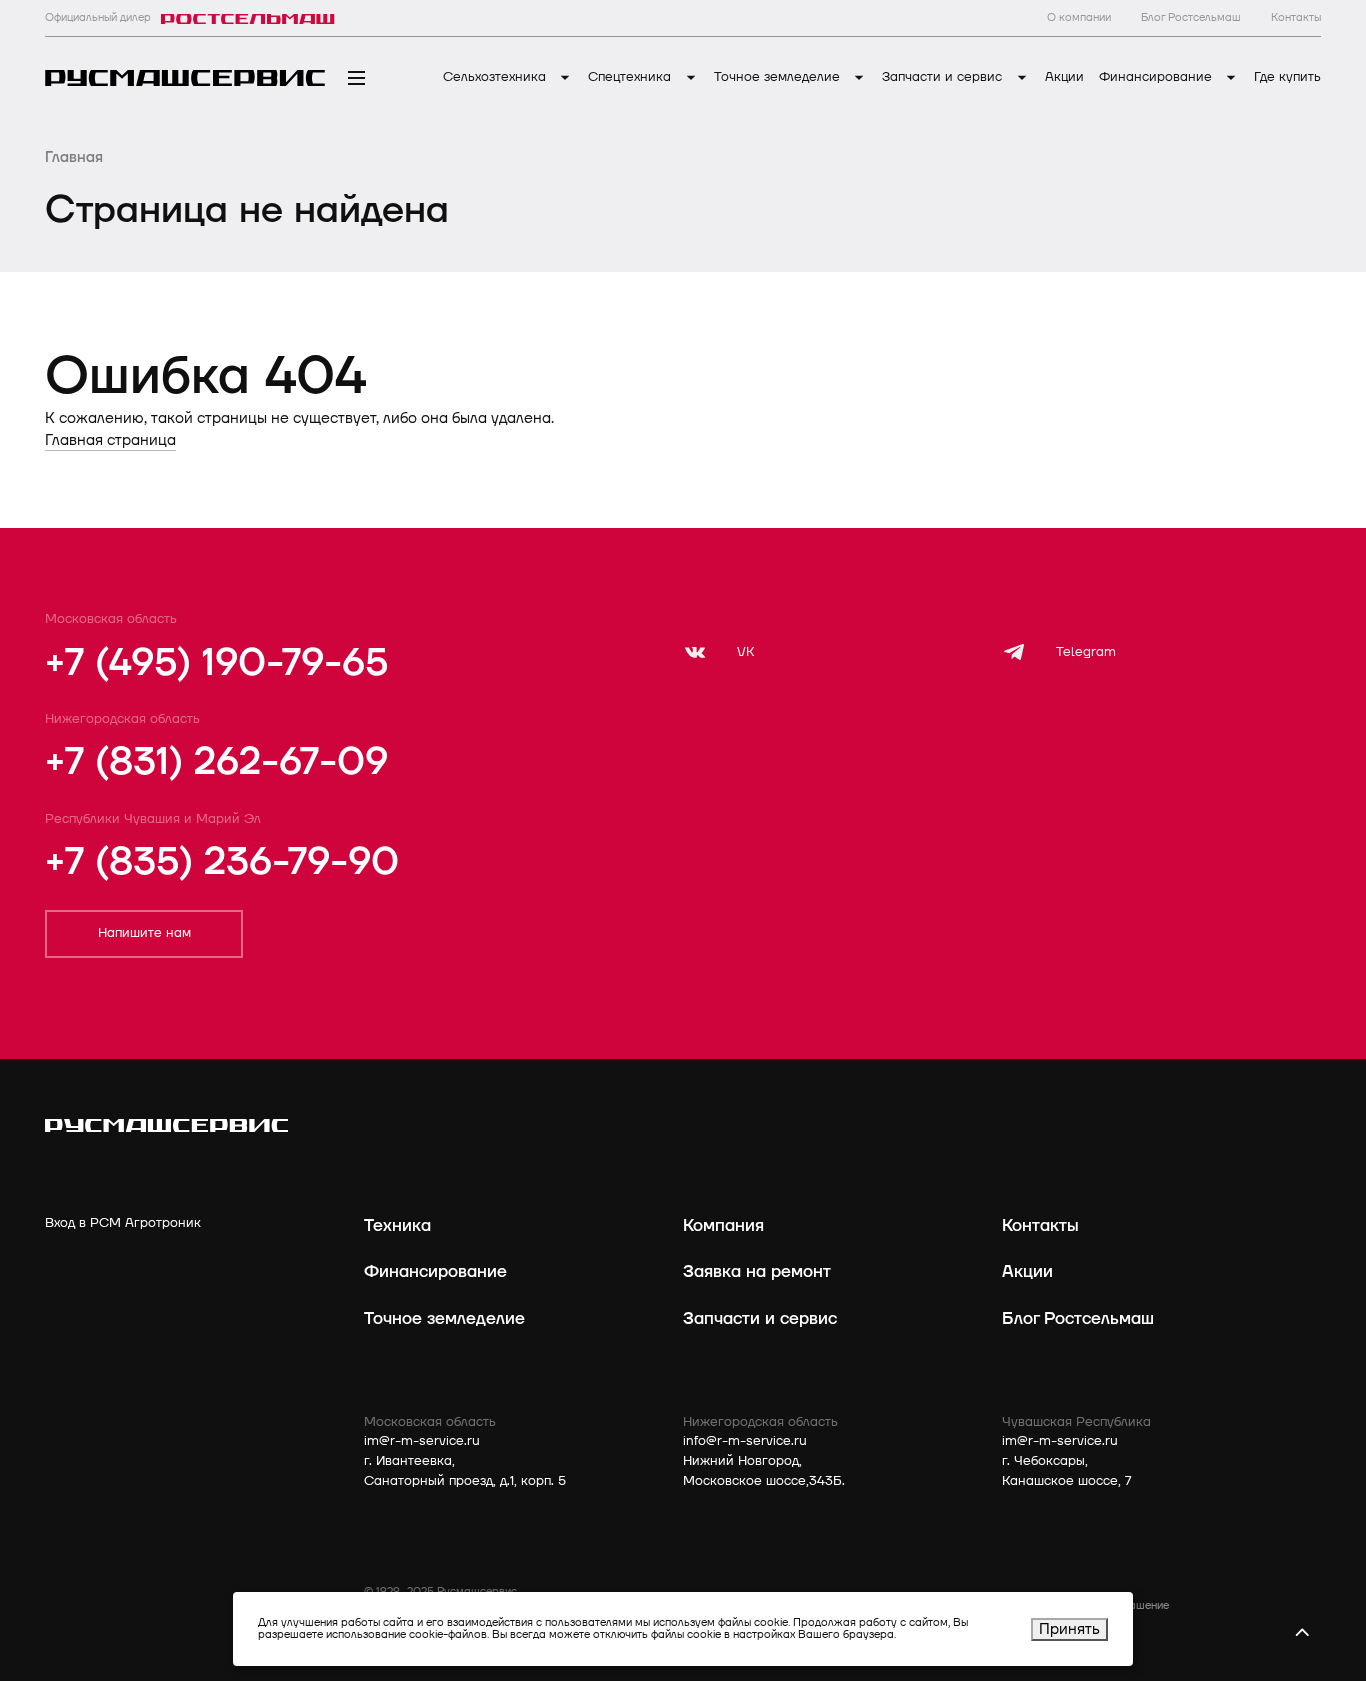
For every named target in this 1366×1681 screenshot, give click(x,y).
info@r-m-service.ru (745, 1441)
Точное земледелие (779, 77)
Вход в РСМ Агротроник (123, 1223)
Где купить (1287, 77)
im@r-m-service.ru (422, 1441)
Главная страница (110, 440)
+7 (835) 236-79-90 (222, 862)
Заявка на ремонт (757, 1271)
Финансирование (1157, 77)
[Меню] (356, 78)
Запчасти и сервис (944, 77)
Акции (1064, 77)
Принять (1069, 1629)
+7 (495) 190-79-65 (216, 663)
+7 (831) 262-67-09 (216, 762)
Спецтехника (631, 77)
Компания (723, 1225)
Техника (397, 1225)
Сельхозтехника (496, 77)
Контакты (1040, 1225)
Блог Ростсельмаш (1078, 1318)
